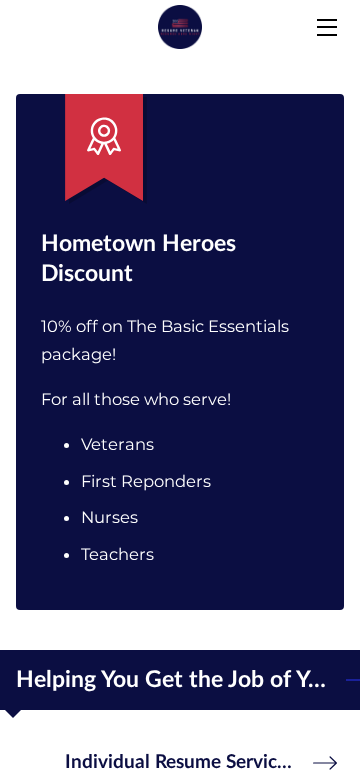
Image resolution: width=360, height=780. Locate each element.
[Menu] (325, 27)
